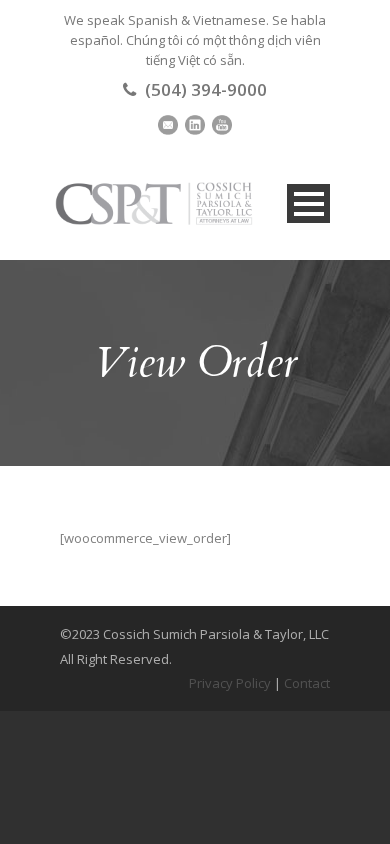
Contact (307, 683)
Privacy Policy (230, 683)
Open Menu (308, 203)
